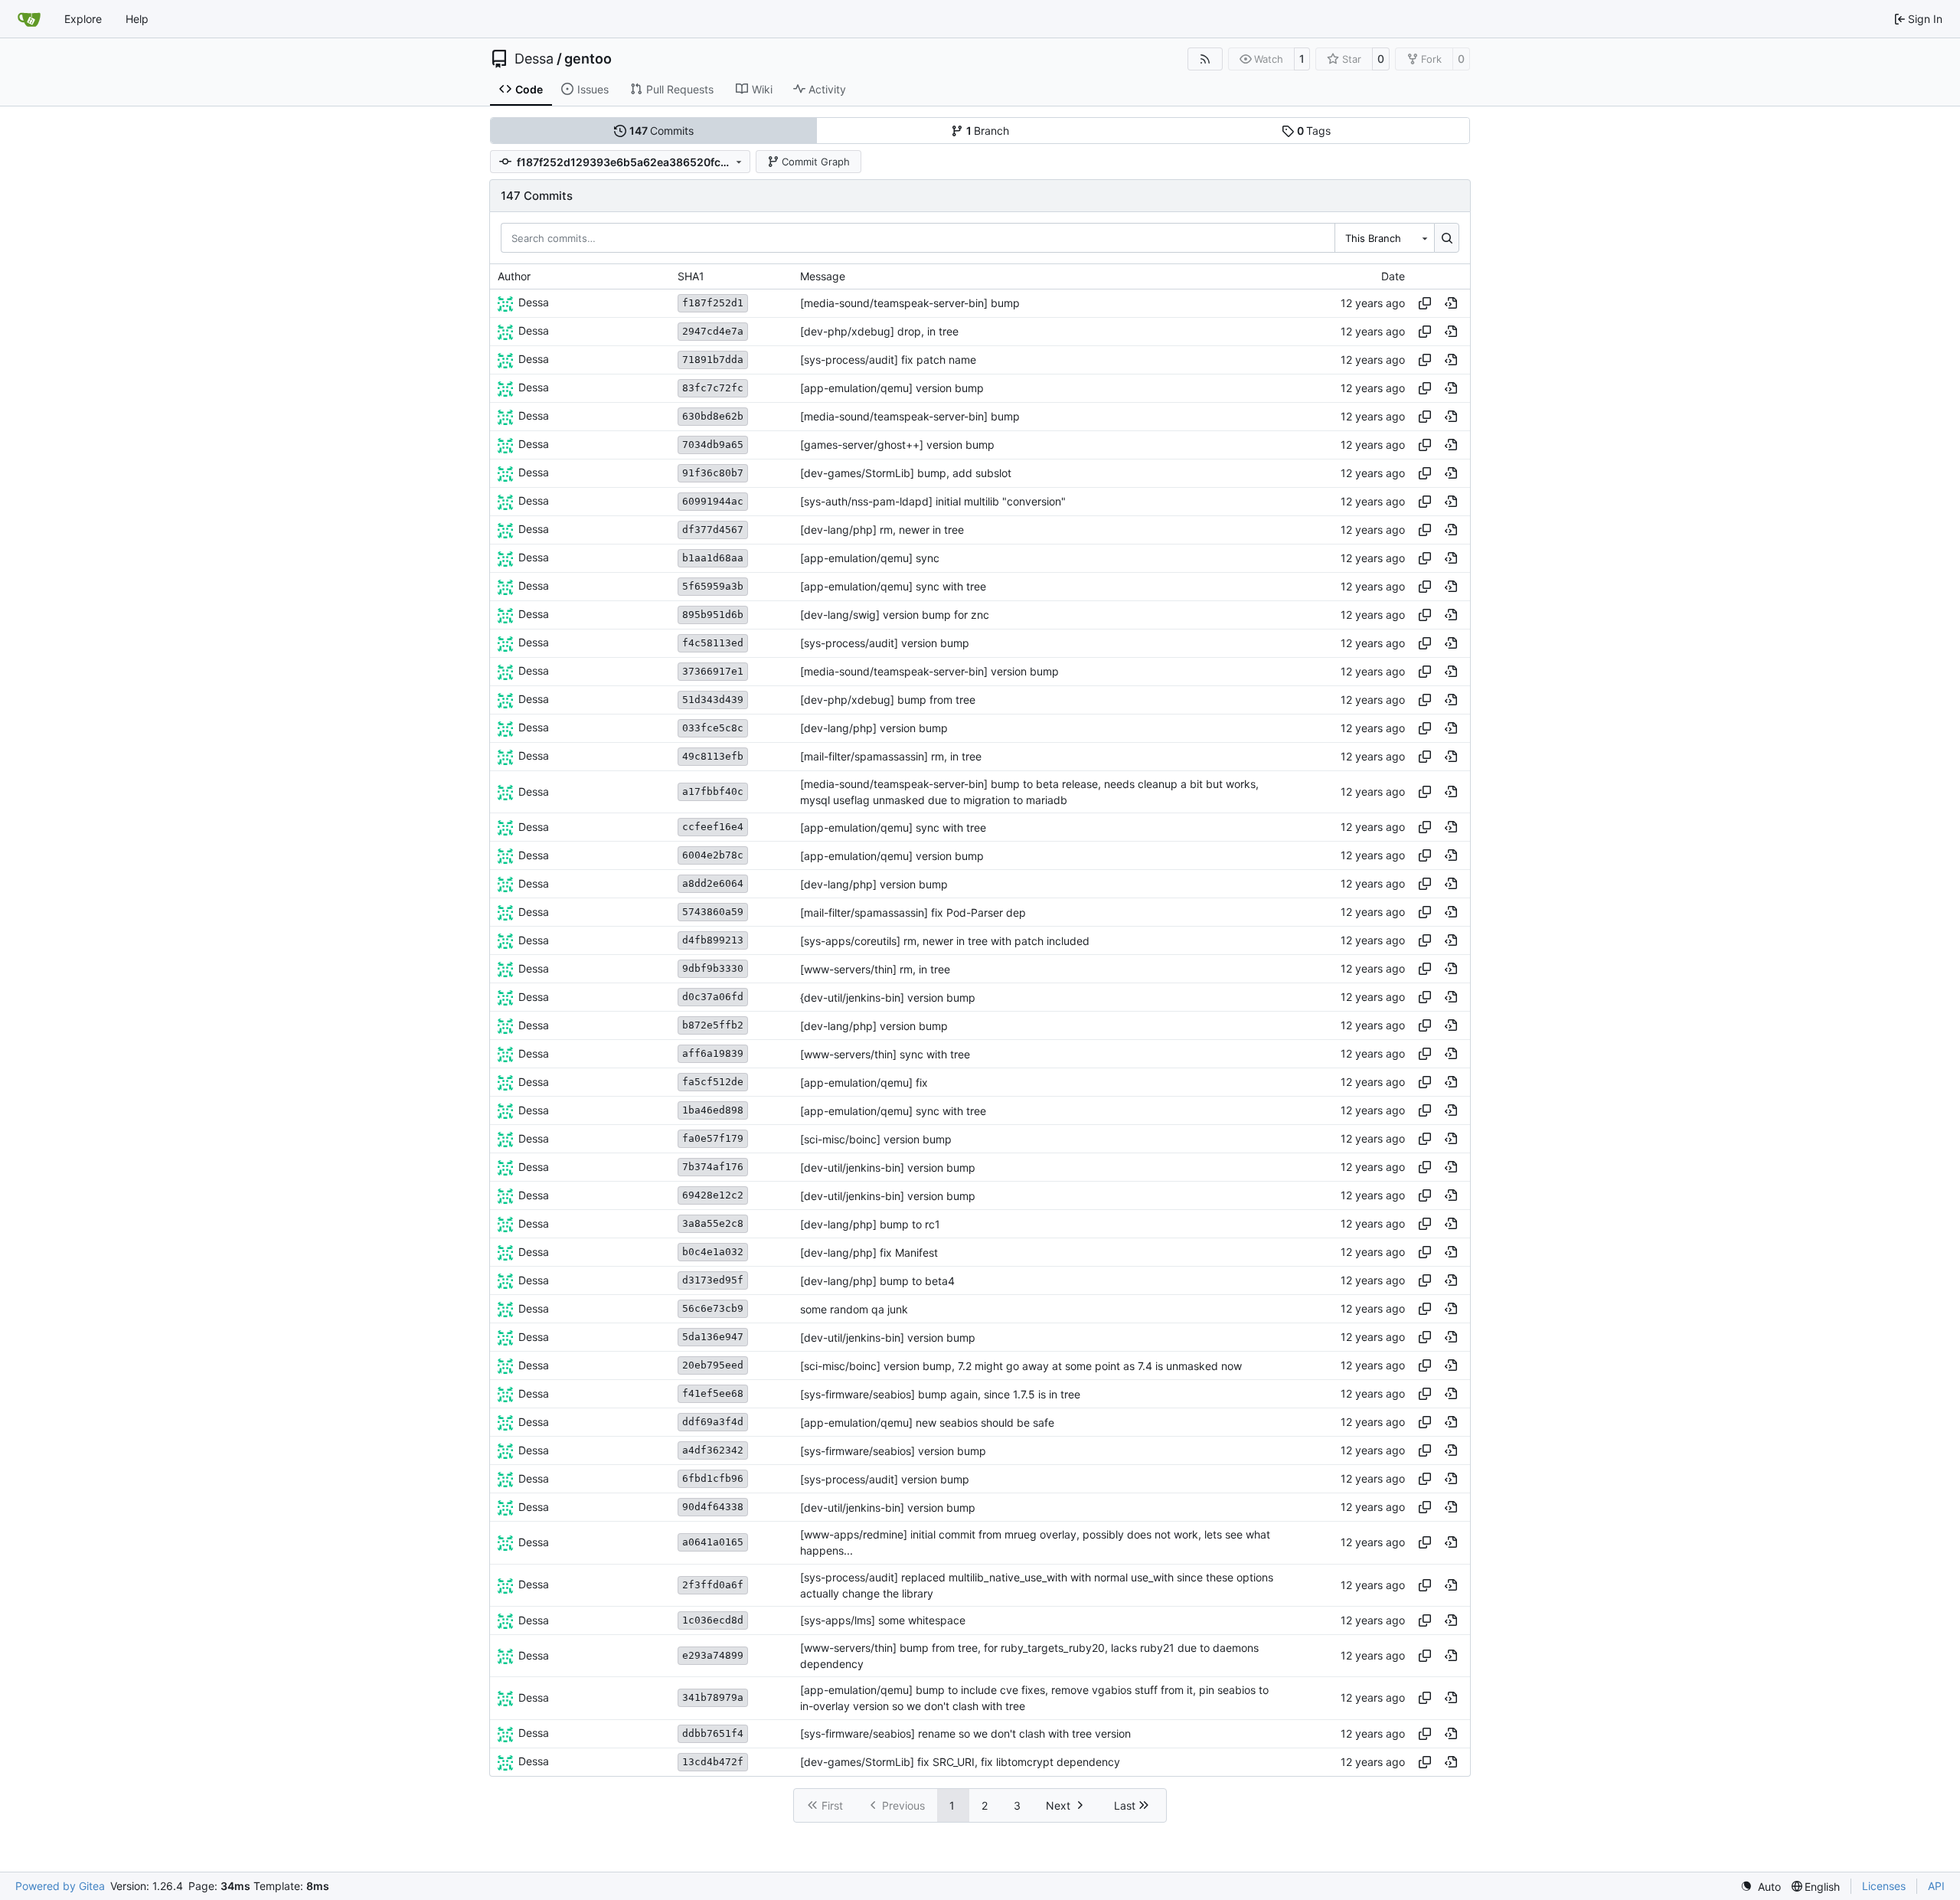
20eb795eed (713, 1365)
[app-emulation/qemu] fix (864, 1082)
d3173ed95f (713, 1280)
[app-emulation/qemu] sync (870, 558)
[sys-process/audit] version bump (885, 643)
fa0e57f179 (713, 1138)
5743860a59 (713, 912)
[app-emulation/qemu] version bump (892, 388)
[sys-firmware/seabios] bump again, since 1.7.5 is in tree (940, 1394)
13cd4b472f (713, 1762)
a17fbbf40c (713, 791)
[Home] (29, 19)
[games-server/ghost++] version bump (897, 445)
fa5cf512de (713, 1082)
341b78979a (713, 1697)
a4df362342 (713, 1450)
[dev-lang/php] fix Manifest (869, 1252)
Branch (988, 131)
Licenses (1884, 1886)
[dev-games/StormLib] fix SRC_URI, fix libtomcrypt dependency (960, 1762)
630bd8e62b (713, 416)
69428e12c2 (713, 1195)
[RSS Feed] (1205, 59)
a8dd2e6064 (713, 883)
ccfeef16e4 (713, 827)
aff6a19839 (713, 1053)
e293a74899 (713, 1655)
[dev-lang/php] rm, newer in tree (882, 530)
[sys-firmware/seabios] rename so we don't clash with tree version (965, 1733)
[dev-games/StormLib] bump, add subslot (906, 473)
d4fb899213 (713, 940)
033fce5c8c (713, 728)
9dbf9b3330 (713, 968)
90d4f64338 (713, 1507)
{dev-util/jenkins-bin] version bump (888, 997)
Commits (662, 131)
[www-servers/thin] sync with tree (885, 1054)
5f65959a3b (713, 586)
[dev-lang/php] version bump (874, 728)
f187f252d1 (713, 303)
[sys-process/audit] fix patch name (888, 360)
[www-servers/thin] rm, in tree (875, 969)
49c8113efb (713, 756)
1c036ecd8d (713, 1620)
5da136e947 (713, 1337)
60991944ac (713, 501)
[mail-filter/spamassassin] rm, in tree (891, 756)
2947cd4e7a (713, 331)
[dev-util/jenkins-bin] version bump (888, 1167)
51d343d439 (713, 700)
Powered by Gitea (60, 1886)
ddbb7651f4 (713, 1733)
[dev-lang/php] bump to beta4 (877, 1281)
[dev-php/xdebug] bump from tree (888, 700)
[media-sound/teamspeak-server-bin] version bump (929, 671)
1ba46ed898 (713, 1110)
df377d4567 (713, 530)
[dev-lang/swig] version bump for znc (895, 615)
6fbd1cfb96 (713, 1478)
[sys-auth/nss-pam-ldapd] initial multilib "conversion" (933, 501)
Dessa (534, 59)
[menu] (1761, 1887)
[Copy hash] (1425, 303)
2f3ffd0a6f (713, 1585)
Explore (83, 19)
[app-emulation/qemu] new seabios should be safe (927, 1423)
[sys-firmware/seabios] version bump (893, 1451)
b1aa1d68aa (713, 558)
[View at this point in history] (1451, 303)
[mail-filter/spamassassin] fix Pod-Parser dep (913, 912)
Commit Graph (816, 162)
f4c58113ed (713, 643)
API (1936, 1886)
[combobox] (1384, 237)
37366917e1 (713, 671)
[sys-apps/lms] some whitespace (883, 1621)
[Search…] (1447, 237)
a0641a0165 (713, 1542)
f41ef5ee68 (713, 1393)
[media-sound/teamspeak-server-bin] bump (910, 303)
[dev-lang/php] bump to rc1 (870, 1224)
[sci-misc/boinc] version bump (876, 1139)
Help (137, 19)
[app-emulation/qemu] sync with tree (893, 586)
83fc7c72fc (713, 388)
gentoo (588, 59)
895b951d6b (713, 615)
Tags (1314, 131)
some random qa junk (854, 1309)
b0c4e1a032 (713, 1252)
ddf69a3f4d (713, 1422)
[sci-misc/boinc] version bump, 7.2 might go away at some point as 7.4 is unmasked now (1021, 1366)
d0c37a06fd (713, 997)
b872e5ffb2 (713, 1025)
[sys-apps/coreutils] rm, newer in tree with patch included (945, 941)
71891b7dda (713, 360)
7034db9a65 (713, 445)
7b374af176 (713, 1167)
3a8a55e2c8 (713, 1223)
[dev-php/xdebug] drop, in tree (879, 331)
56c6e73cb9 (713, 1308)
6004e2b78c (713, 855)
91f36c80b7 (713, 473)
